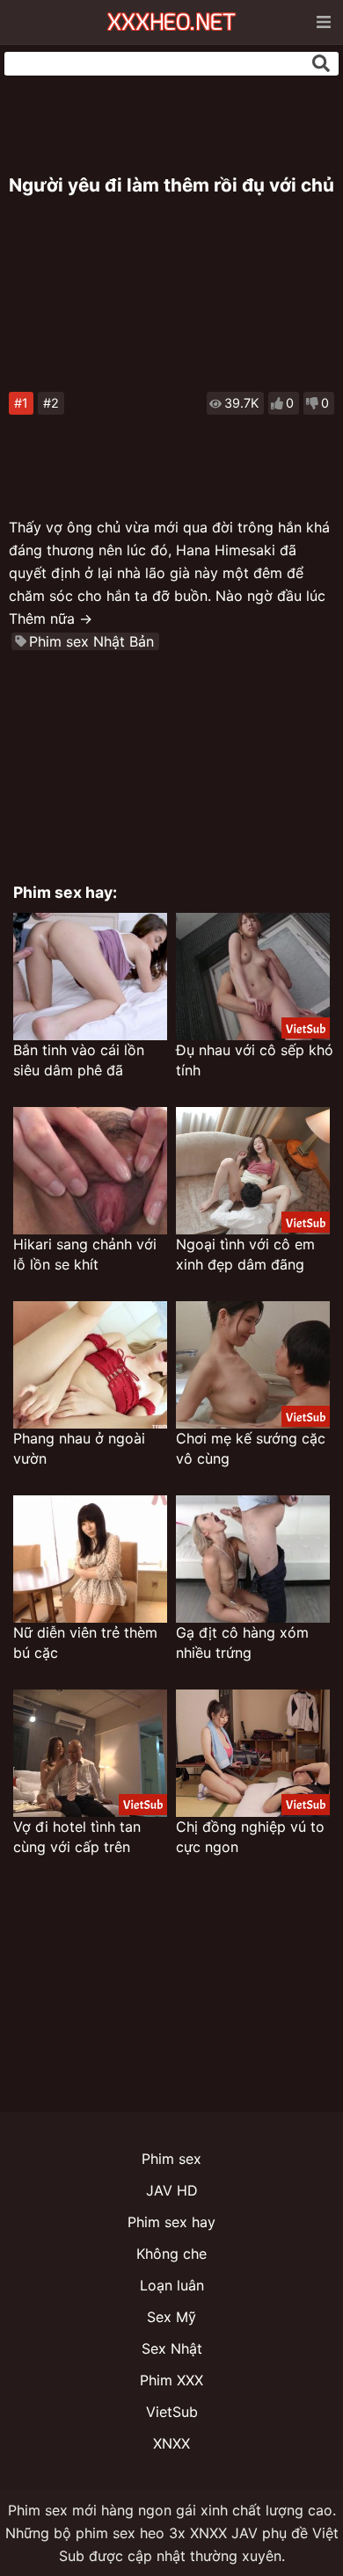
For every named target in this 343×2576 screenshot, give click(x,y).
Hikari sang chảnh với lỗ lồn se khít (85, 1254)
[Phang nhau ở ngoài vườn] (90, 1365)
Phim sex (171, 2159)
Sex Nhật (172, 2348)
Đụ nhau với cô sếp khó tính (255, 1060)
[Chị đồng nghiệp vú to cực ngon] (253, 1753)
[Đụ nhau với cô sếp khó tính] (253, 977)
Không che (171, 2254)
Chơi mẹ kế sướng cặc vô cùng (251, 1448)
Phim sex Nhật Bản (91, 641)
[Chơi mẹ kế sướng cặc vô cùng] (253, 1365)
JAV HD (172, 2190)
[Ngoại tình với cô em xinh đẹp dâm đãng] (253, 1171)
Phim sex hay (171, 2222)
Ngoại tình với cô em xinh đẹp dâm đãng (245, 1254)
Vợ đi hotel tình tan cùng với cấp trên (77, 1837)
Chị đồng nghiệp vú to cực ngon (250, 1837)
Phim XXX (171, 2380)
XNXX (171, 2443)
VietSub (172, 2412)
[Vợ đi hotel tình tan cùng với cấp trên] (90, 1753)
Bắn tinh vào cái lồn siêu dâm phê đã (79, 1060)
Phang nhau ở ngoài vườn (79, 1448)
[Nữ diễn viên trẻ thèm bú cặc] (90, 1559)
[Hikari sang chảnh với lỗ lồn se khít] (90, 1171)
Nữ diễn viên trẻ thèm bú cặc (85, 1643)
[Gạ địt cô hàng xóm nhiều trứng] (253, 1559)
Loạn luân (172, 2285)
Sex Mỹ (171, 2317)
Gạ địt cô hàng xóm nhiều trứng (242, 1643)
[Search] (321, 63)
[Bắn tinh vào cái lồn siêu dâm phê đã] (90, 977)
